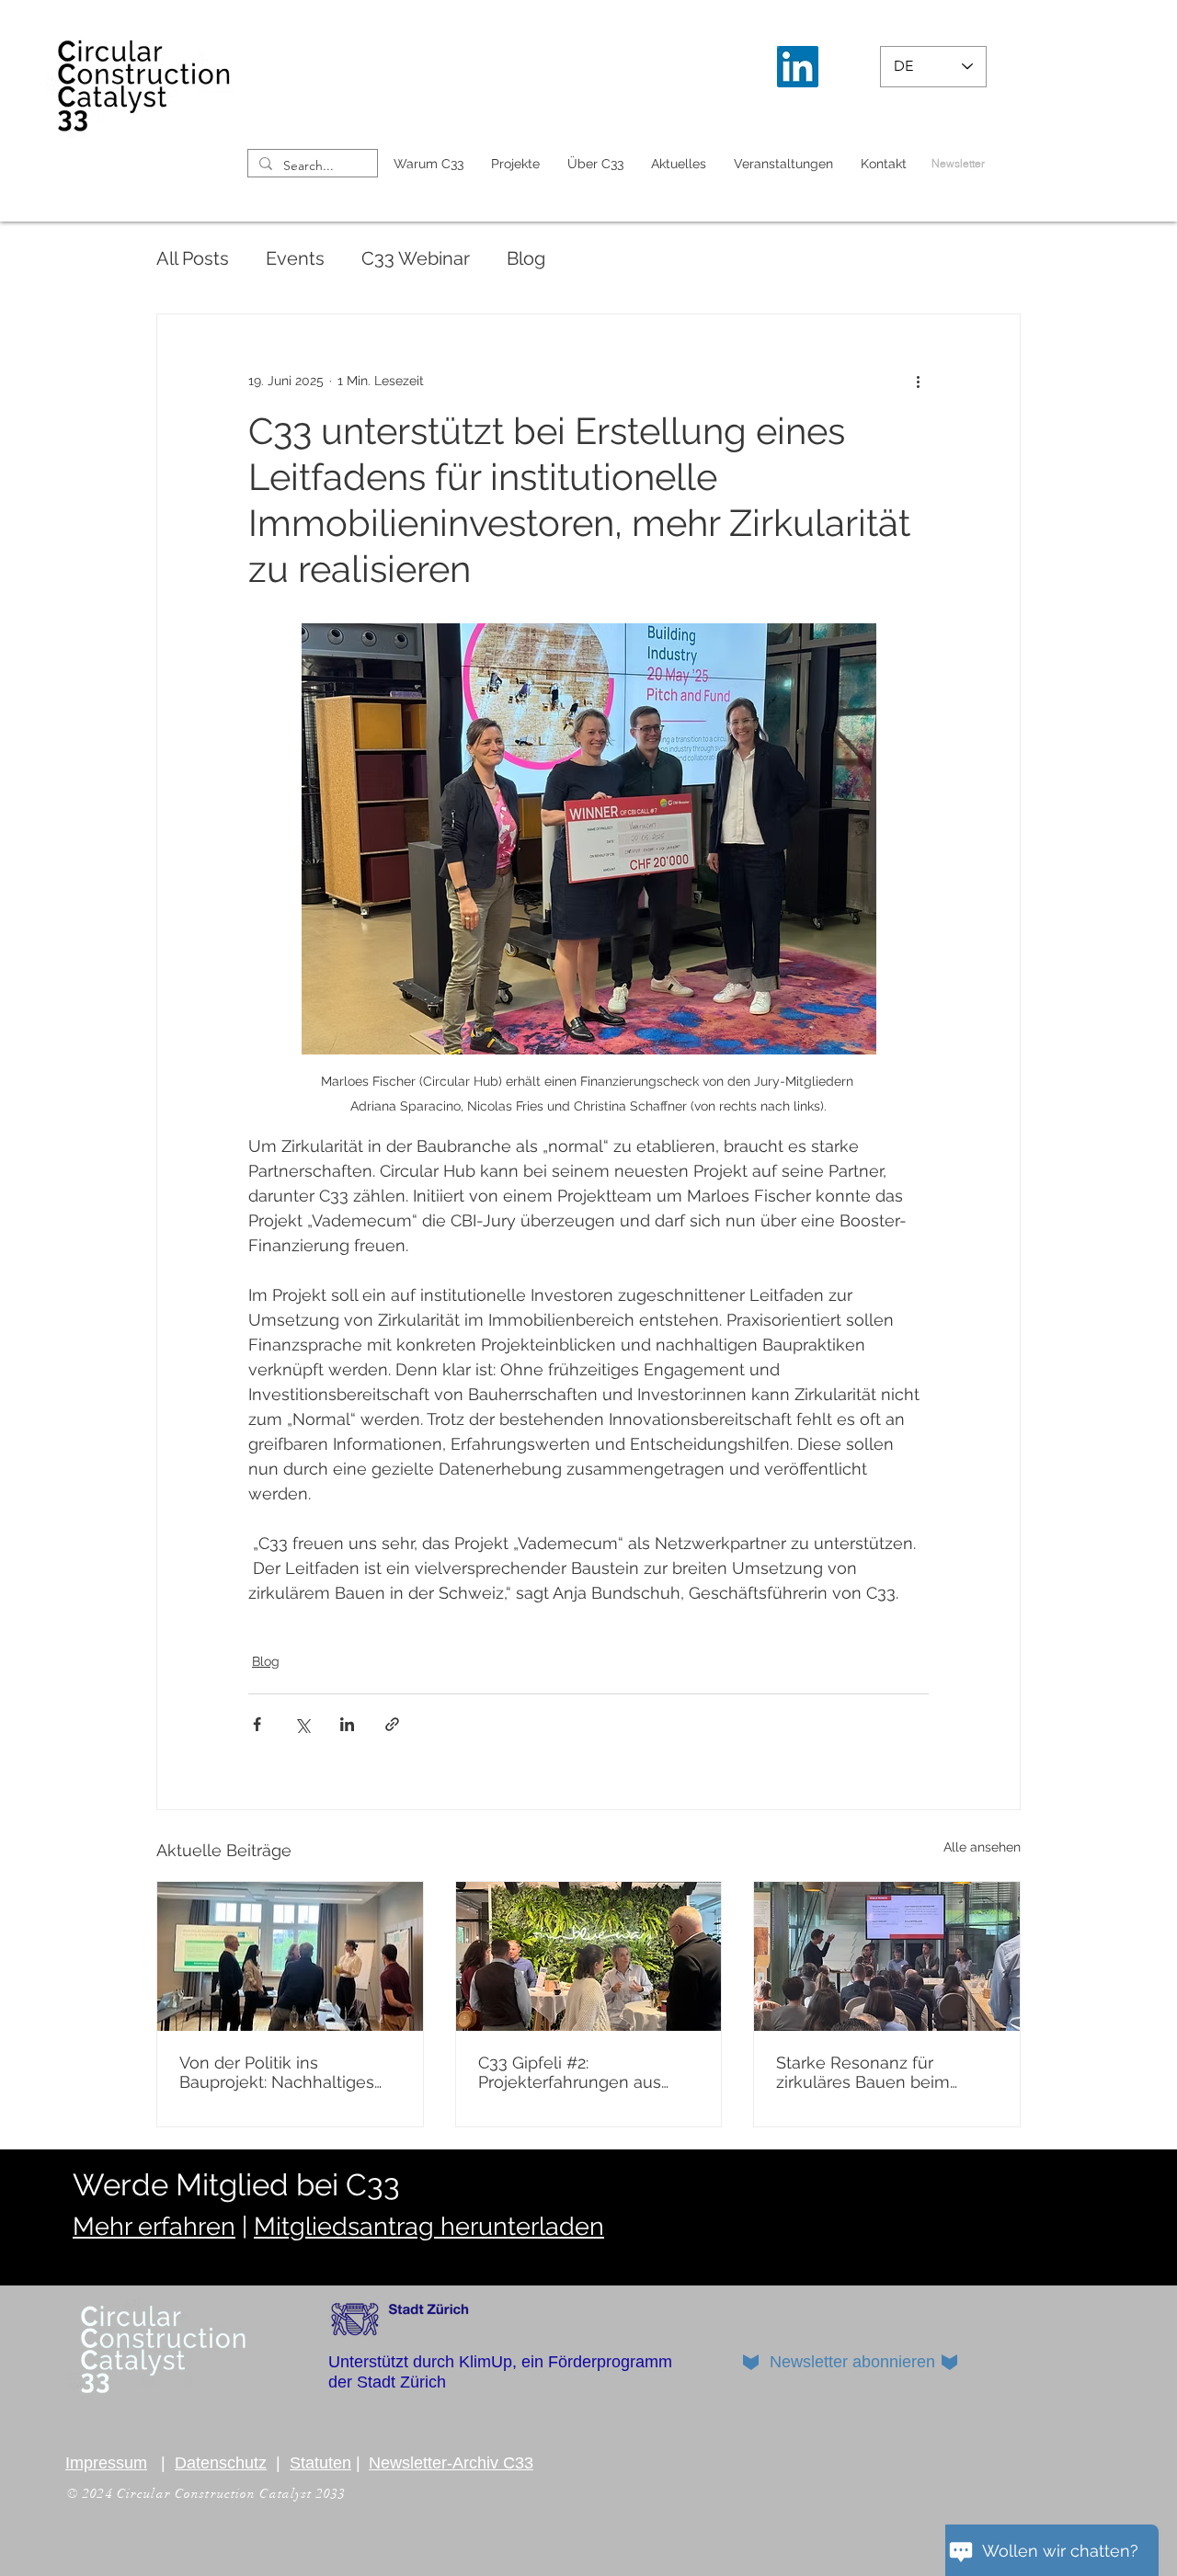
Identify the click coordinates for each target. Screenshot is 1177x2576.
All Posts (193, 258)
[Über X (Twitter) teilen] (302, 1724)
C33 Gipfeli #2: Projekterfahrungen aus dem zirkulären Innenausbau (570, 2072)
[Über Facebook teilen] (257, 1724)
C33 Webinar (416, 258)
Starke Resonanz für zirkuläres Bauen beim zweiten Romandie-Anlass (879, 2072)
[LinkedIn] (798, 67)
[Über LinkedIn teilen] (347, 1724)
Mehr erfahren (154, 2226)
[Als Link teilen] (392, 1724)
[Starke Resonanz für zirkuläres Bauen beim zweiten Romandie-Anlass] (887, 1956)
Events (295, 258)
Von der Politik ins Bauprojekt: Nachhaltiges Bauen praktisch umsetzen (284, 2072)
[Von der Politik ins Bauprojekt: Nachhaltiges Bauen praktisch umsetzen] (290, 1956)
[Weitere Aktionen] (918, 381)
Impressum (106, 2463)
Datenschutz (221, 2463)
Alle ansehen (982, 1847)
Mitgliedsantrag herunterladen (429, 2226)
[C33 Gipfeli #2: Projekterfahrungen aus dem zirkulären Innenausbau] (589, 1956)
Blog (526, 258)
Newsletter (958, 163)
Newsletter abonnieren (852, 2362)
